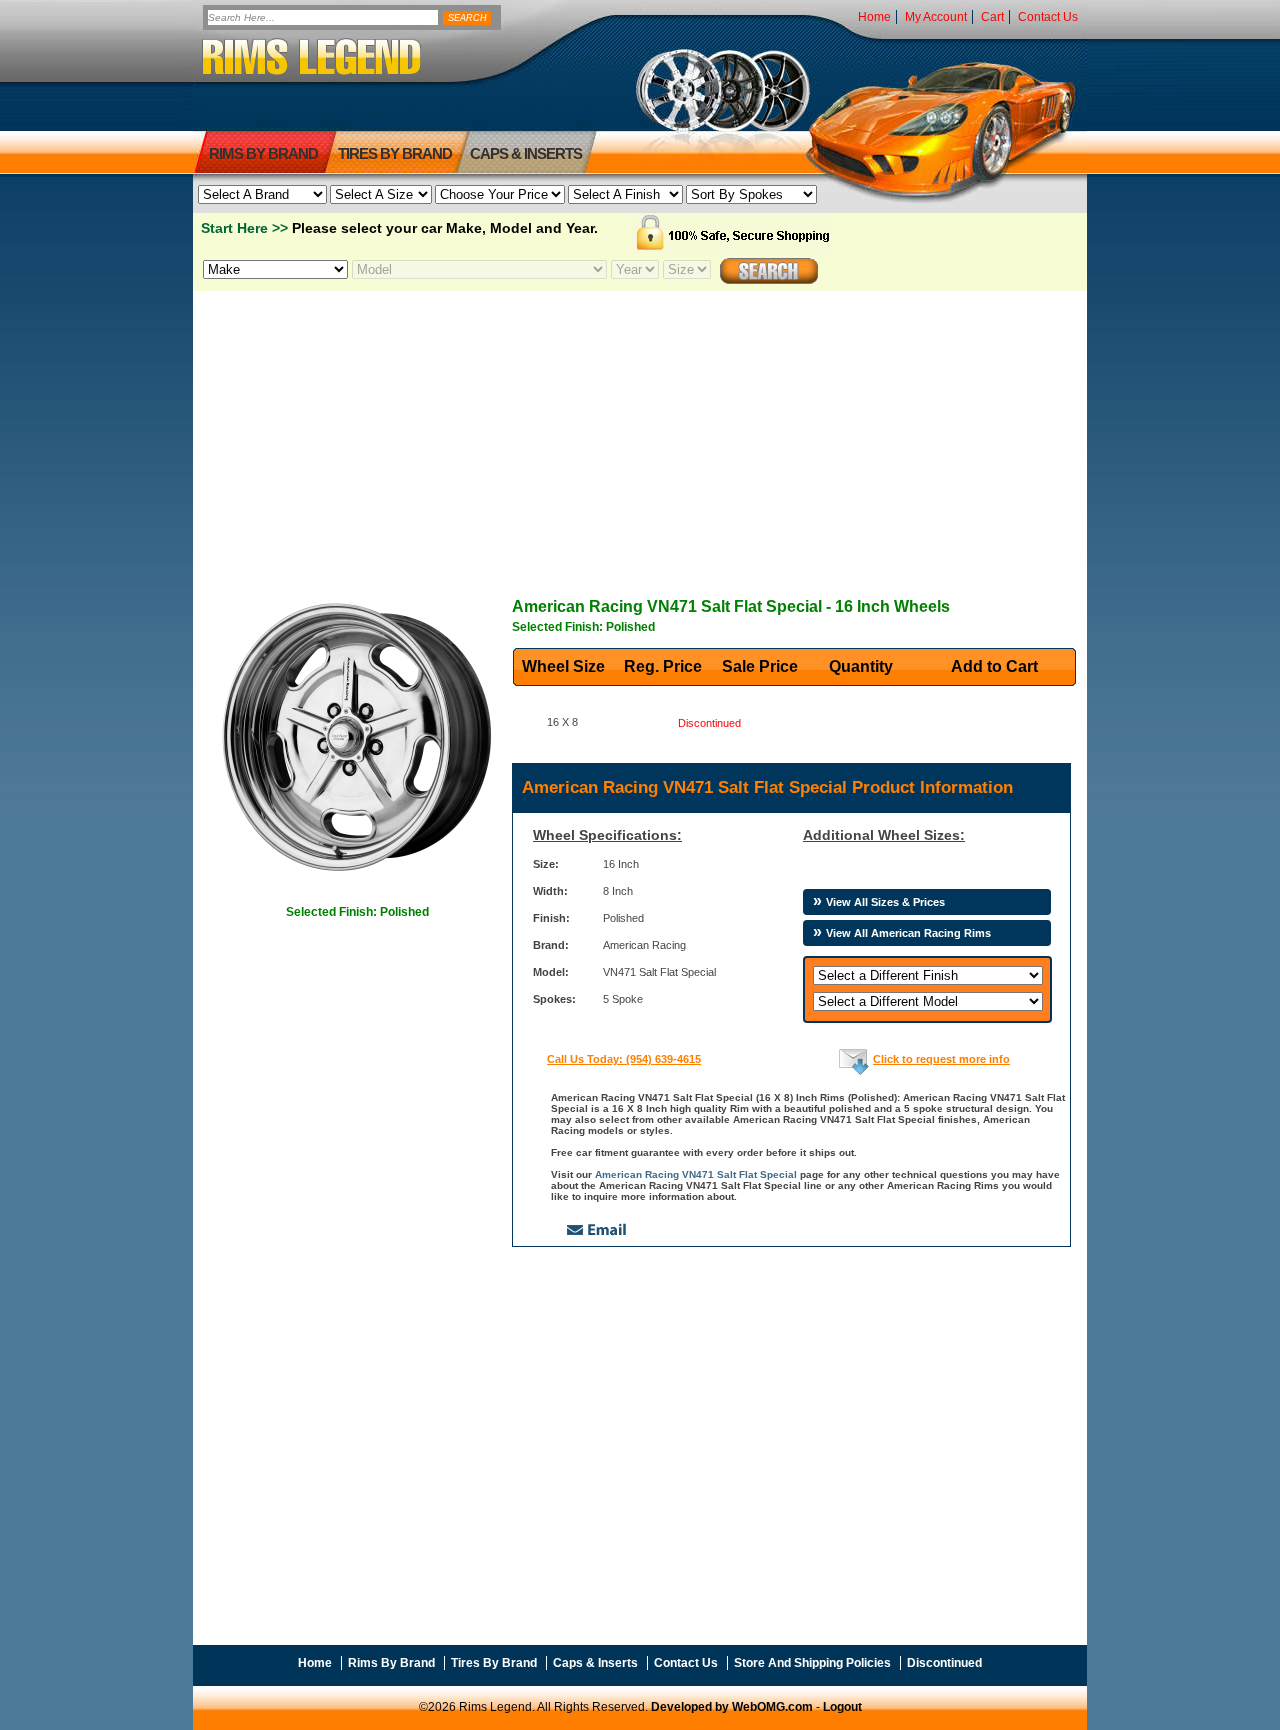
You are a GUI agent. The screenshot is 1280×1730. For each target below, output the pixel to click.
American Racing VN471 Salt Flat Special (696, 1174)
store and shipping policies (812, 1663)
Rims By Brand (263, 153)
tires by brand (395, 153)
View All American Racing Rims (908, 933)
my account (936, 17)
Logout (842, 1707)
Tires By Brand (494, 1663)
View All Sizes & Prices (885, 902)
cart (992, 17)
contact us (1048, 17)
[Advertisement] (640, 431)
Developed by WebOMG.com (732, 1707)
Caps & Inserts (526, 153)
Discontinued (944, 1663)
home (874, 17)
